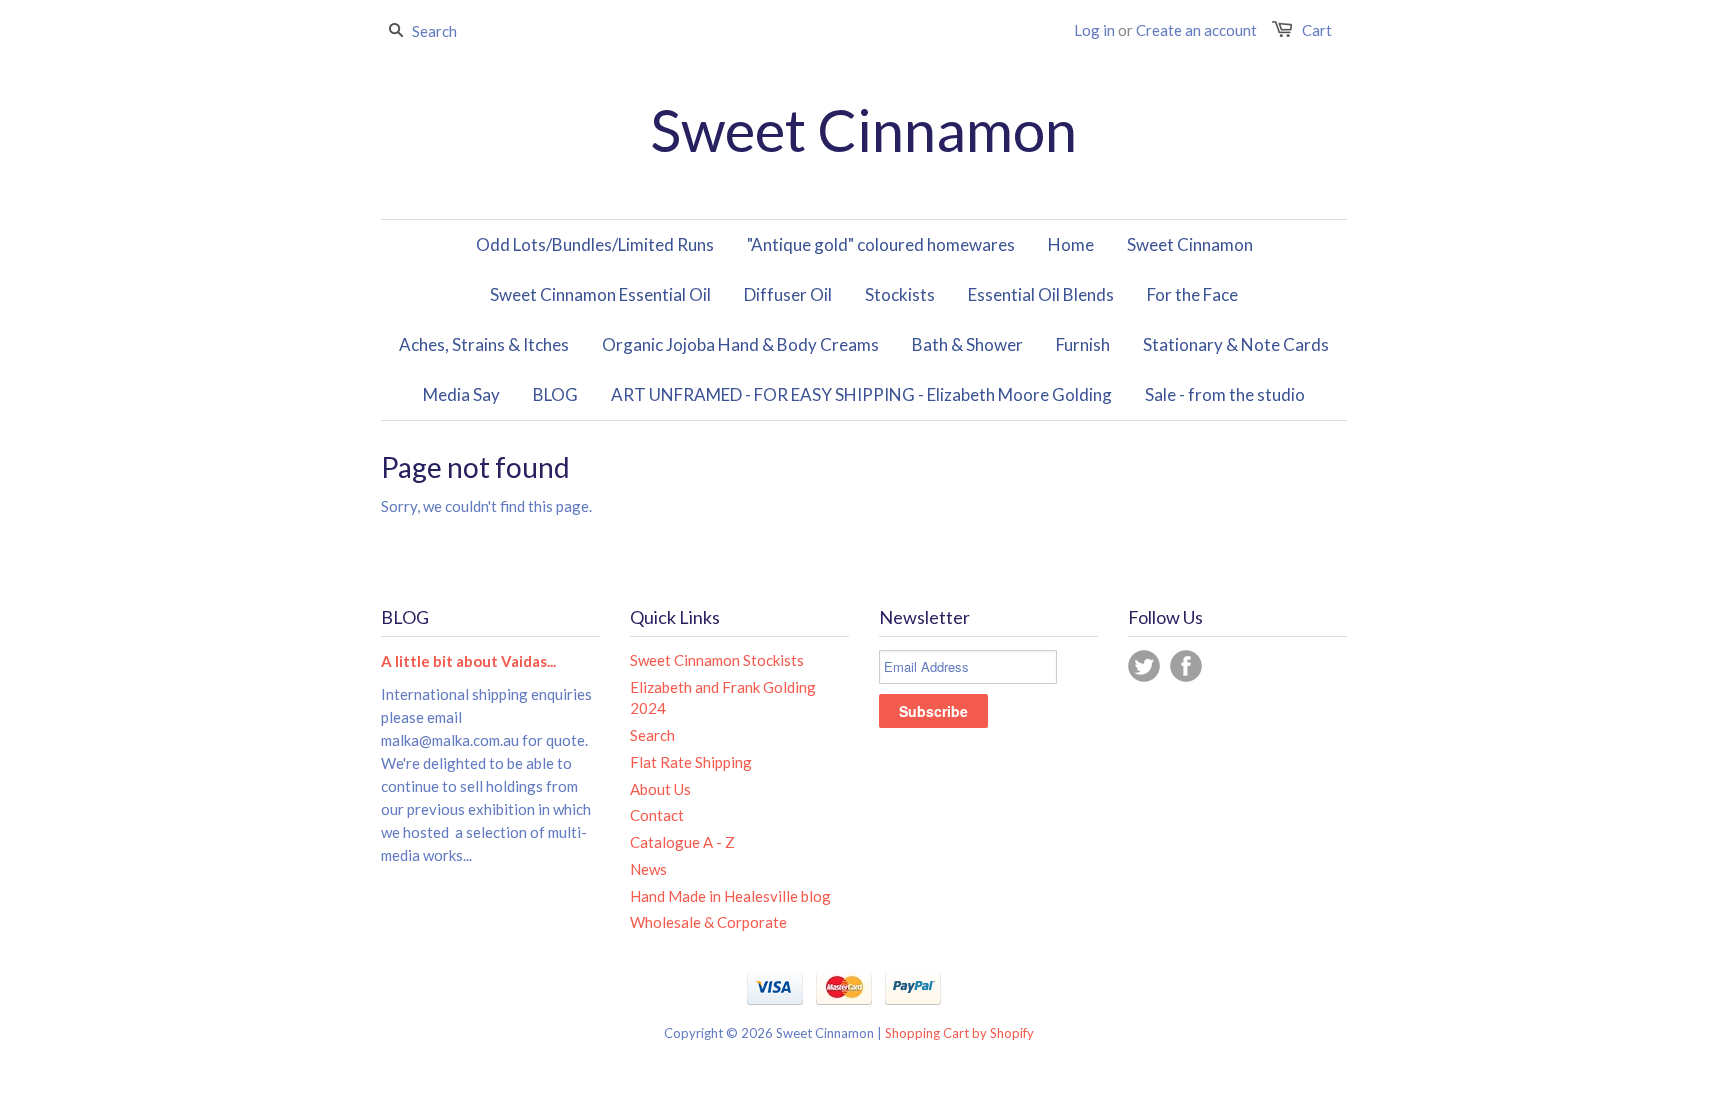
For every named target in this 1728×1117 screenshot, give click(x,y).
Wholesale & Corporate (708, 922)
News (648, 869)
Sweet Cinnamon (864, 130)
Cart (1317, 30)
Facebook (1186, 666)
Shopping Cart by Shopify (959, 1033)
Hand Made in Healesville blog (730, 896)
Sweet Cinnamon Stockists (717, 660)
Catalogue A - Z (682, 842)
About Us (660, 789)
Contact (657, 815)
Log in (1094, 30)
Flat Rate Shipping (691, 762)
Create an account (1196, 30)
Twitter (1144, 666)
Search (652, 735)
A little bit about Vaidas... (468, 661)
